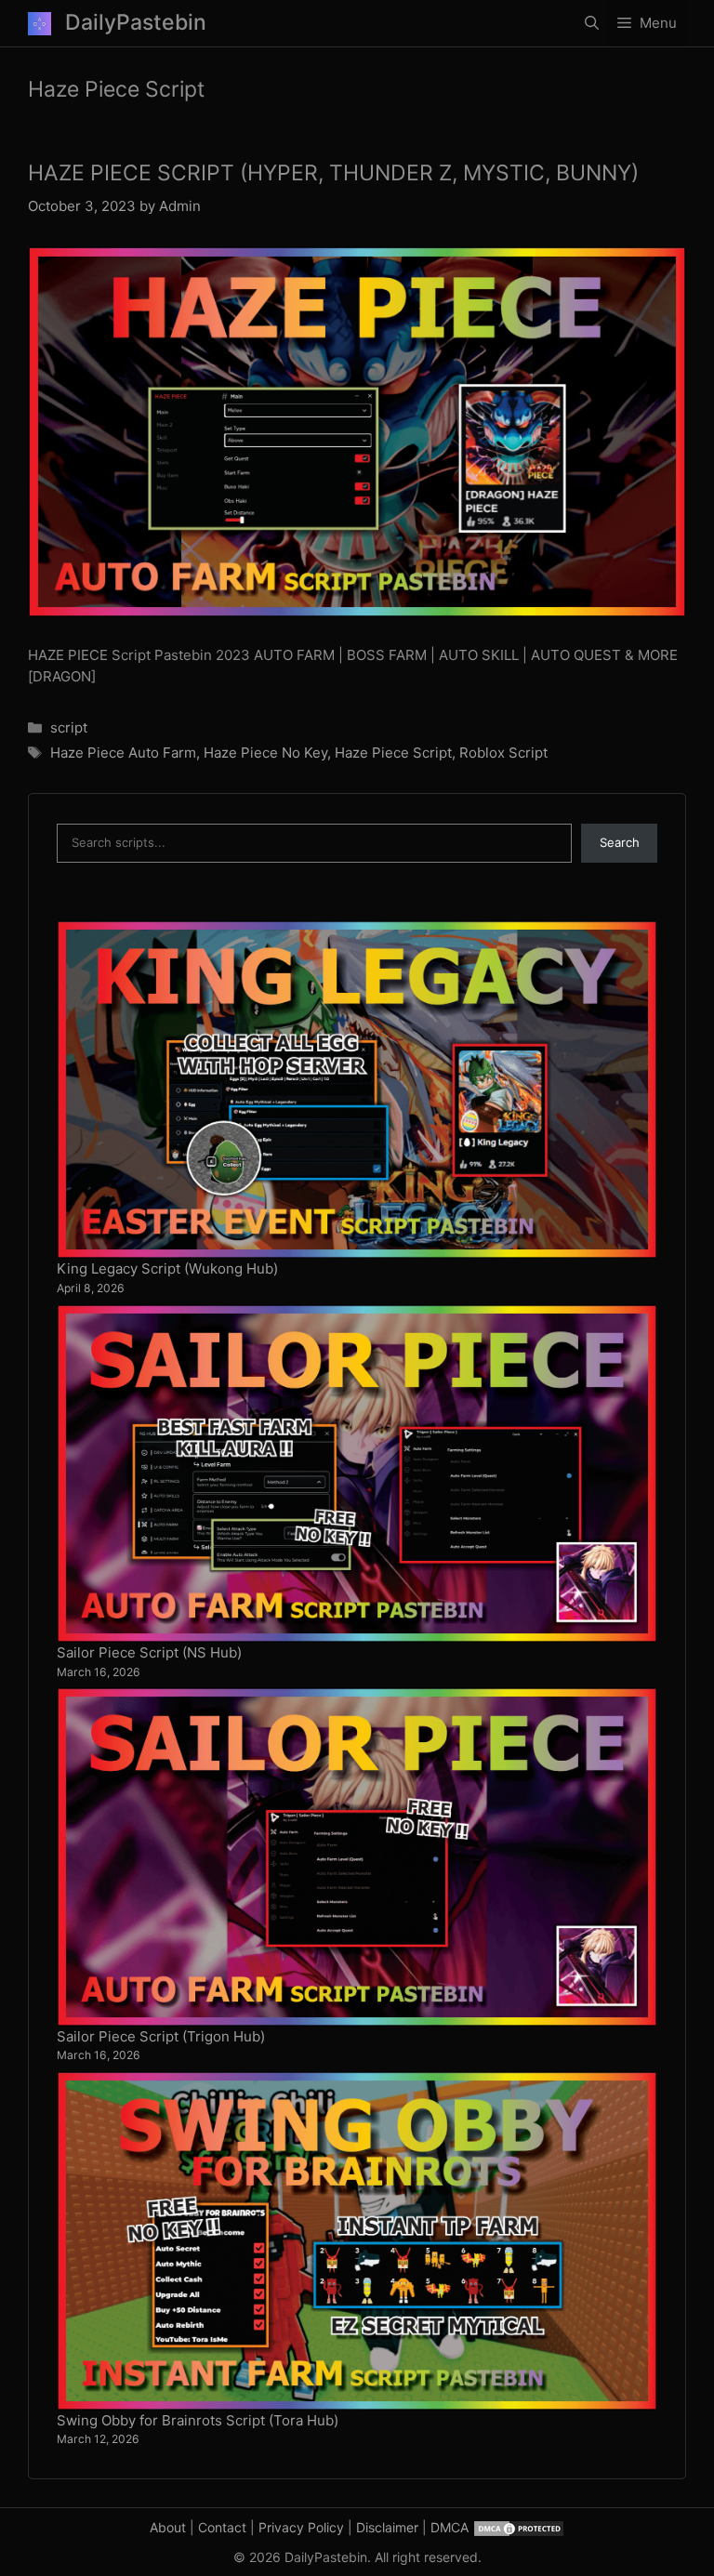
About (168, 2527)
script (69, 727)
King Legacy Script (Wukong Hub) (167, 1268)
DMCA (450, 2527)
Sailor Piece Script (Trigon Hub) (161, 2036)
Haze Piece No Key (265, 753)
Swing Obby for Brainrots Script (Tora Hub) (198, 2420)
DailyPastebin (136, 22)
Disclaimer (387, 2527)
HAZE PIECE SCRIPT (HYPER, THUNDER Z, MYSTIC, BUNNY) (333, 173)
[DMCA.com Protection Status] (519, 2527)
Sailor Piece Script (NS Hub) (149, 1652)
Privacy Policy (301, 2527)
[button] (592, 23)
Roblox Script (503, 753)
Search (620, 842)
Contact (222, 2527)
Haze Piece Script (393, 753)
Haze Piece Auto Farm (123, 753)
